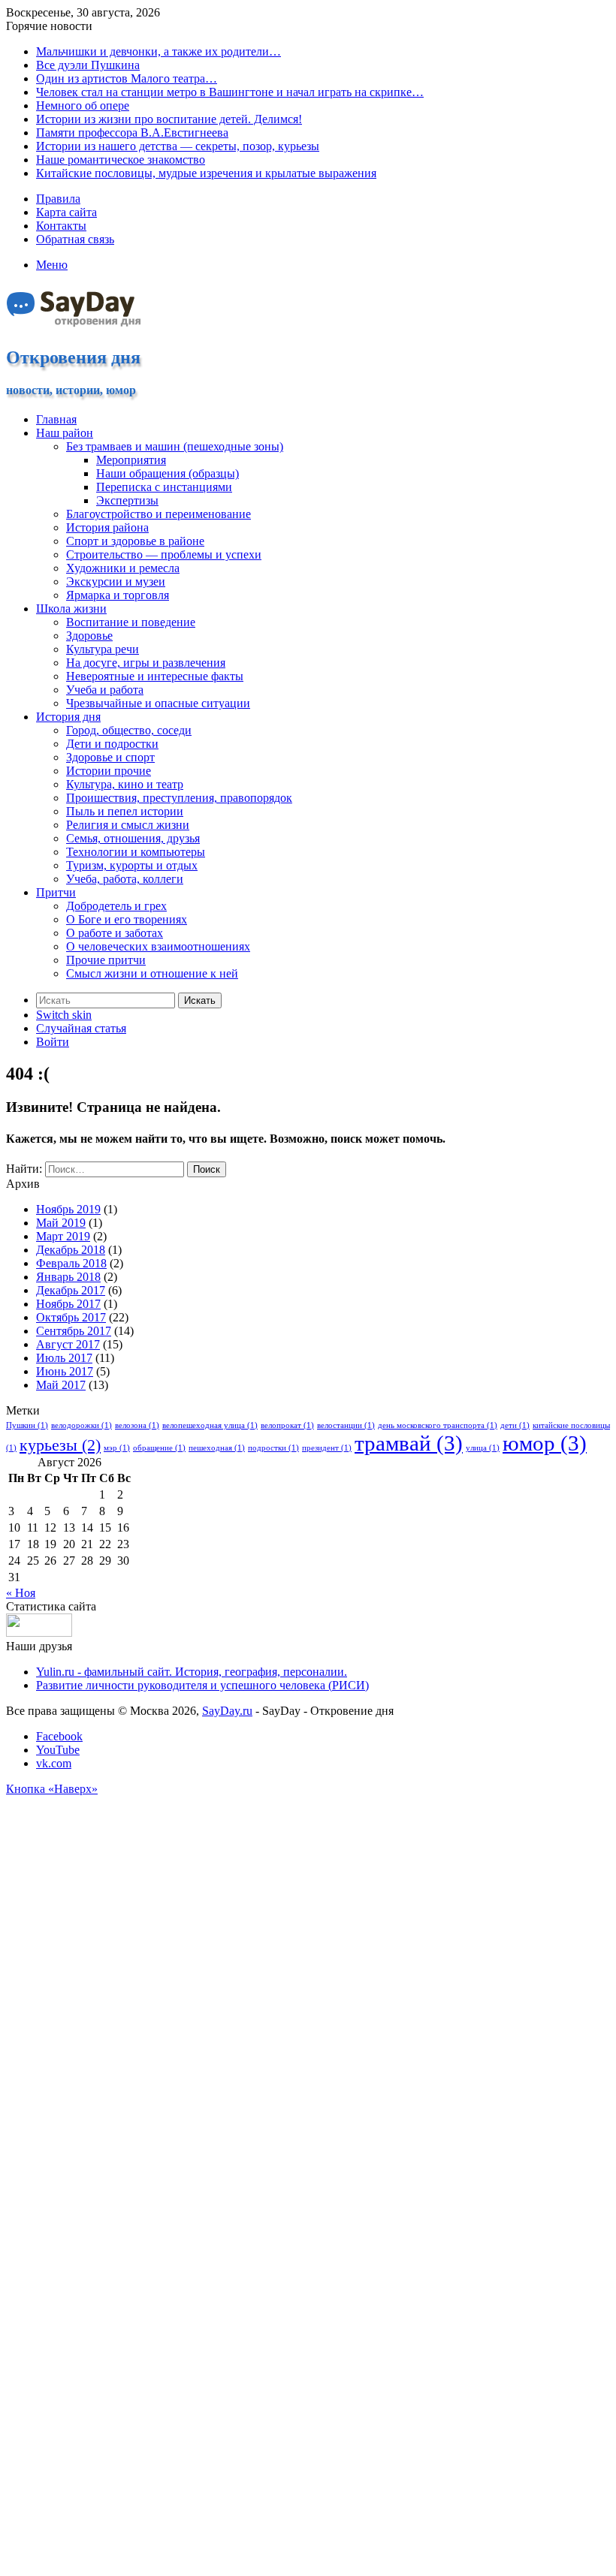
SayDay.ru (227, 1711)
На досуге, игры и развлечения (146, 663)
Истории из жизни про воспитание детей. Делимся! (169, 119)
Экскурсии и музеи (116, 581)
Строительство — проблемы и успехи (164, 554)
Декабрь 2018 (71, 1250)
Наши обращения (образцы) (168, 473)
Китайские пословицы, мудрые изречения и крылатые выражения (206, 173)
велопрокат (287, 1425)
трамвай (409, 1443)
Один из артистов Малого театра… (127, 78)
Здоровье (89, 636)
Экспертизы (127, 500)
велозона (137, 1425)
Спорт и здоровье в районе (135, 541)
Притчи (56, 892)
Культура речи (103, 649)
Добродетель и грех (116, 906)
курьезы (60, 1445)
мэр (117, 1448)
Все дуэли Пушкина (88, 65)
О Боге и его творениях (127, 919)
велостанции (346, 1425)
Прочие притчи (106, 960)
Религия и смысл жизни (128, 825)
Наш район (65, 433)
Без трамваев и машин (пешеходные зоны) (175, 446)
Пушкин (27, 1425)
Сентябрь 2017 (74, 1331)
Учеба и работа (105, 690)
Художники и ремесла (123, 568)
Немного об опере (83, 105)
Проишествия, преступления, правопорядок (179, 798)
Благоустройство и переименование (159, 514)
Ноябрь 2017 (68, 1304)
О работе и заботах (115, 933)
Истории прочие (109, 771)
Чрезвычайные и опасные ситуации (158, 703)
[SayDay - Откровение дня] (75, 325)
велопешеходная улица (210, 1425)
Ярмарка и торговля (118, 595)
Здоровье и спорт (110, 757)
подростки (273, 1448)
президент (327, 1448)
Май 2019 (61, 1223)
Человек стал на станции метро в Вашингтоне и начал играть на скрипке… (230, 92)
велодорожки (82, 1425)
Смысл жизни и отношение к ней (152, 973)
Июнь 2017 (65, 1371)
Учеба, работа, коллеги (125, 879)
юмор (545, 1443)
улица (483, 1448)
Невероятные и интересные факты (155, 676)
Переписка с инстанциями (164, 487)
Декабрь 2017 (71, 1290)
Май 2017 (61, 1385)
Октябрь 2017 (71, 1317)
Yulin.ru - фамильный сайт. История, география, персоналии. (192, 1672)
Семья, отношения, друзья (133, 838)
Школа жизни (71, 609)
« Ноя (21, 1593)
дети (515, 1425)
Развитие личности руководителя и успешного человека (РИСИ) (202, 1685)
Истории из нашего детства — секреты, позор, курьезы (178, 146)
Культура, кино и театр (125, 784)
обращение (159, 1448)
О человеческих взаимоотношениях (158, 946)
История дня (68, 717)
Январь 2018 (68, 1277)
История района (107, 527)
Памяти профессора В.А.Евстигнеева (132, 133)
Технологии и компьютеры (136, 852)
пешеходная (217, 1448)
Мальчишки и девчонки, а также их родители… (159, 51)
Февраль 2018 (71, 1263)
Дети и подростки (112, 744)
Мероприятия (131, 460)
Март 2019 (63, 1236)
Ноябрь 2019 (68, 1209)
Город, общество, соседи (129, 730)
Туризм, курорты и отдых (132, 865)
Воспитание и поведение (131, 622)
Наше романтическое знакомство (121, 160)
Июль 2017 (64, 1358)
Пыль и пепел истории (125, 811)
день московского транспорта (438, 1425)
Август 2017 (68, 1344)
